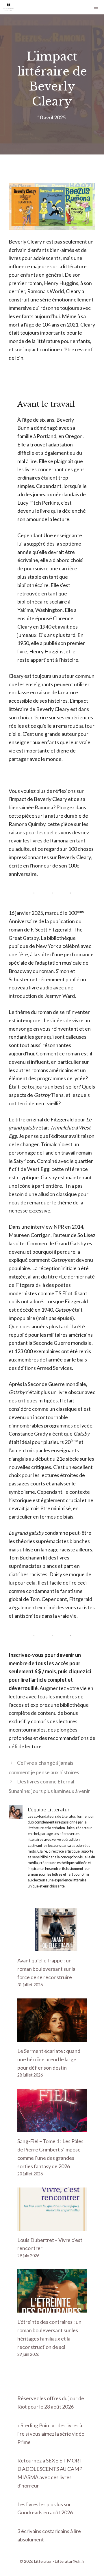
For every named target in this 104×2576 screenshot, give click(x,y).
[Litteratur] (9, 7)
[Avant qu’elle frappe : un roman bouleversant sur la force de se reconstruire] (52, 1947)
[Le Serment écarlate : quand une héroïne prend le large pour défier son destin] (52, 2037)
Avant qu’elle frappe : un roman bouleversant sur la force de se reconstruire (46, 1969)
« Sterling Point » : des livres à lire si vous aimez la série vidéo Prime (51, 2434)
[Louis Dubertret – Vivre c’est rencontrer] (52, 2226)
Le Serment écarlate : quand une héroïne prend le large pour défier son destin (49, 2059)
